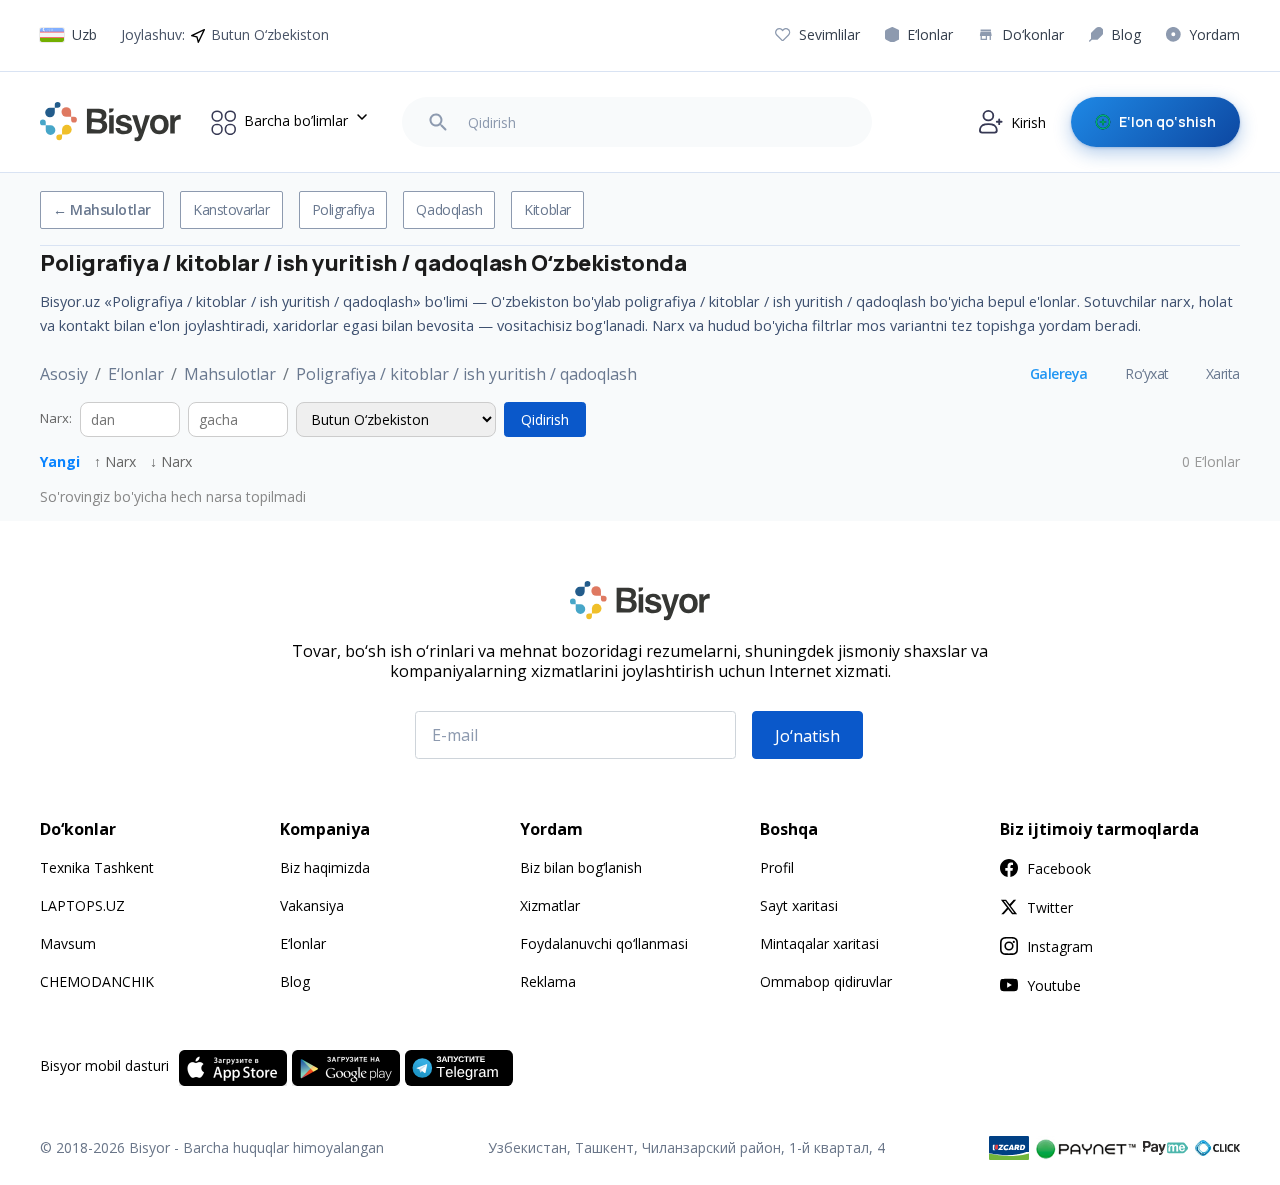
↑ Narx (115, 461)
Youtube (1054, 985)
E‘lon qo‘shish (1167, 121)
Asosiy (64, 374)
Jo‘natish (807, 736)
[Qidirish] (438, 122)
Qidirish (545, 419)
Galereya (1059, 373)
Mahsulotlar (230, 374)
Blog (295, 981)
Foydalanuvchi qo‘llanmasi (604, 943)
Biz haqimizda (325, 867)
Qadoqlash (449, 209)
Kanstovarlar (231, 209)
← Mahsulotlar (102, 209)
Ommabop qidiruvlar (826, 981)
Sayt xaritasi (799, 905)
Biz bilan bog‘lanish (581, 867)
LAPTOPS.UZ (82, 905)
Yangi (60, 461)
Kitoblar (547, 209)
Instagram (1060, 946)
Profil (777, 867)
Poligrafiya (343, 209)
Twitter (1050, 907)
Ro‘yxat (1147, 373)
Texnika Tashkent (97, 867)
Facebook (1059, 868)
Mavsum (68, 943)
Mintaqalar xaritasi (819, 943)
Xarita (1223, 373)
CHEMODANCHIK (97, 981)
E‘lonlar (136, 374)
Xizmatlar (550, 905)
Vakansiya (312, 905)
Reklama (548, 981)
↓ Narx (171, 461)
